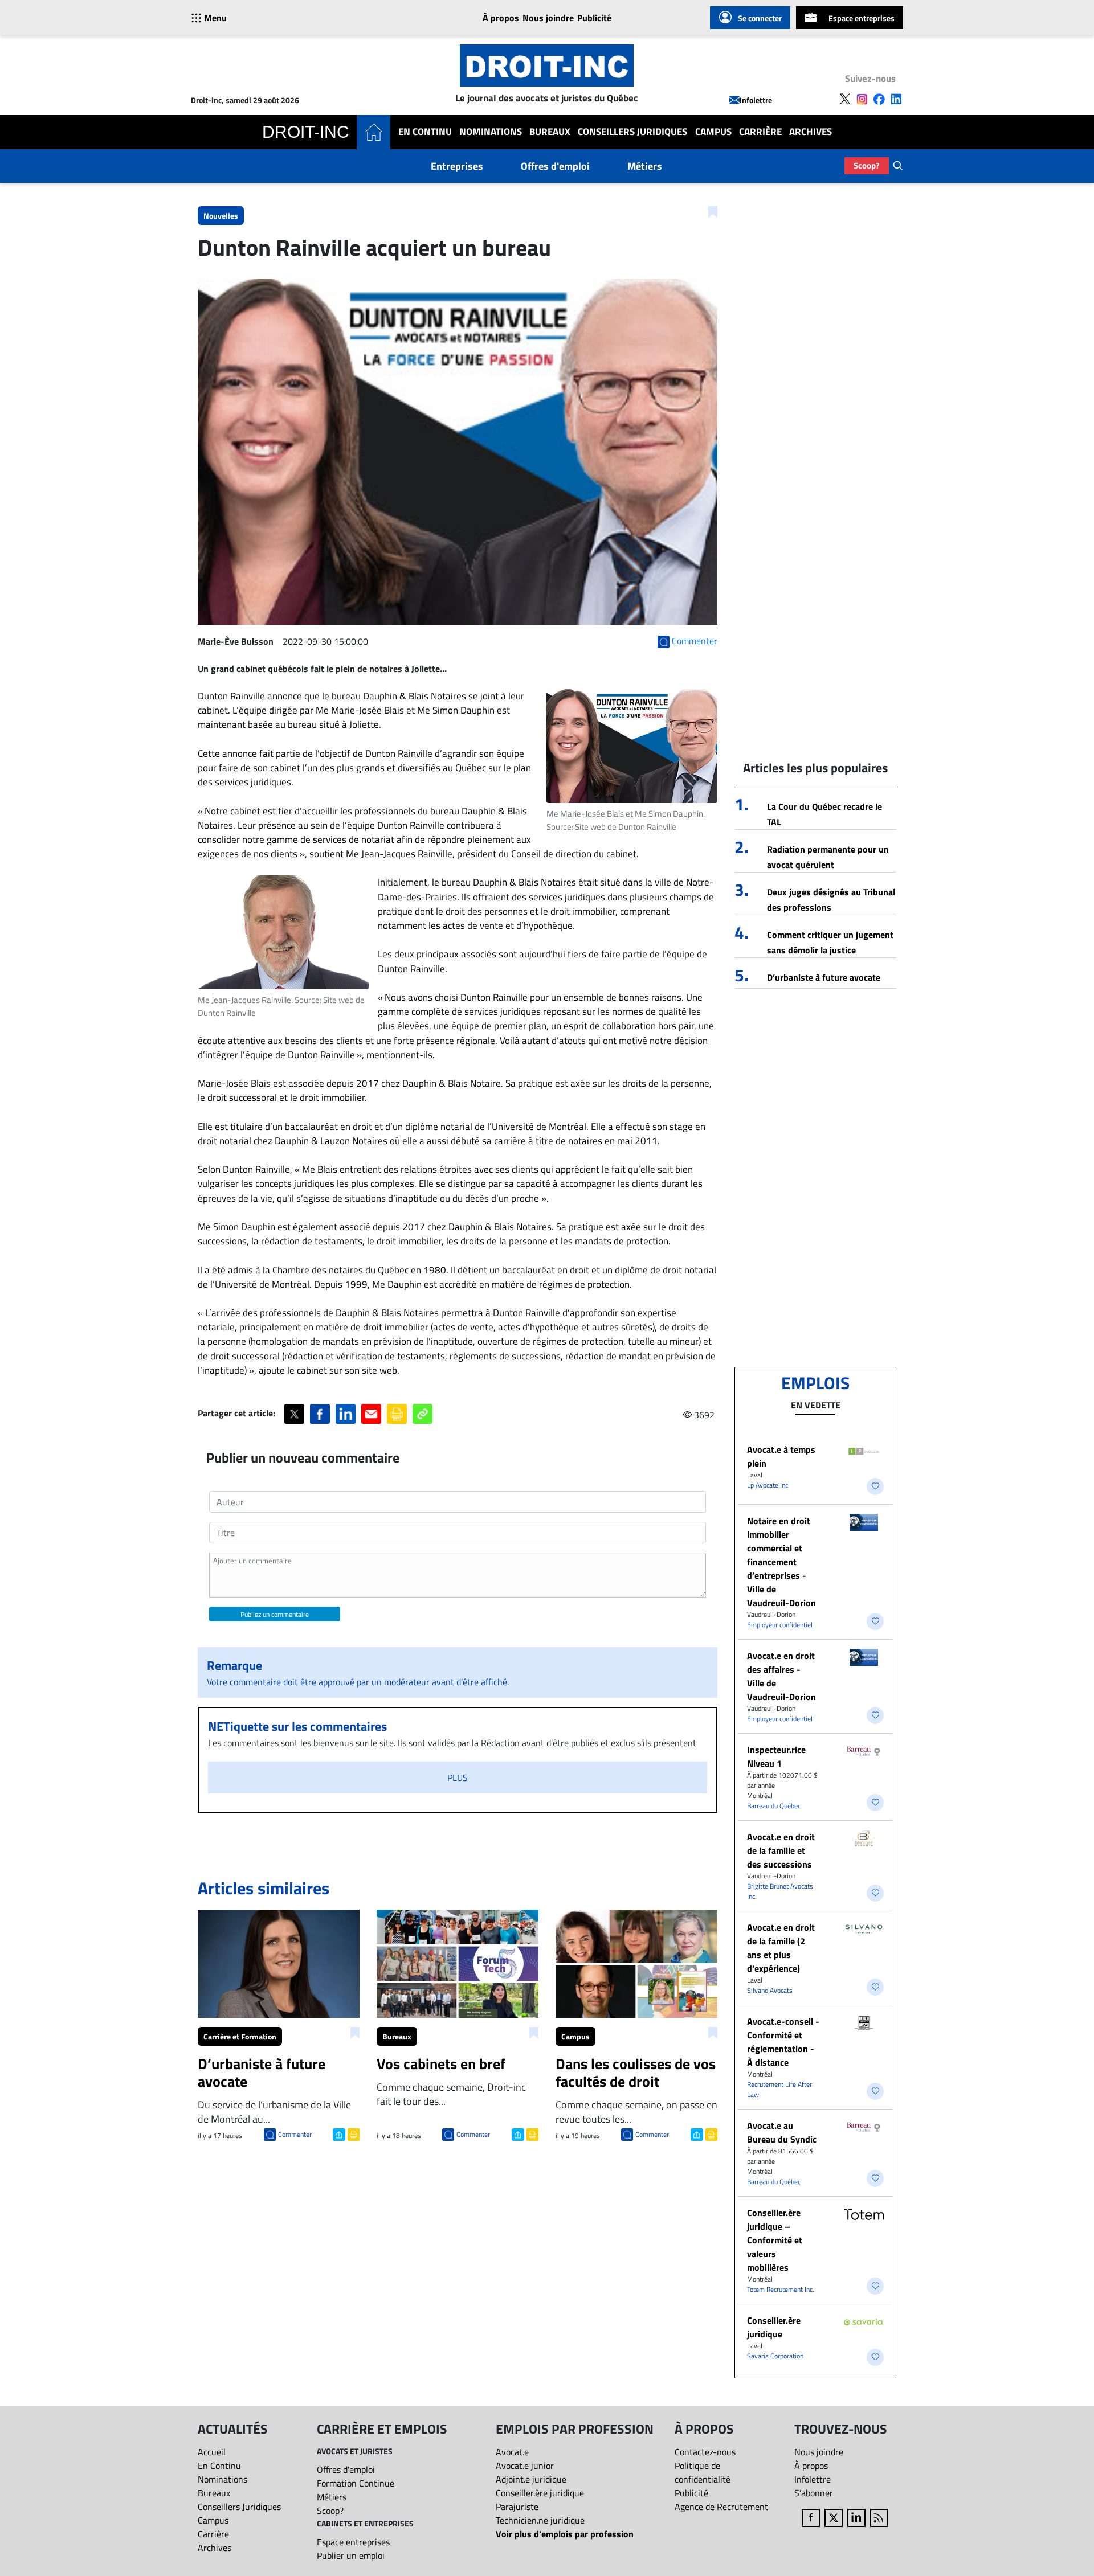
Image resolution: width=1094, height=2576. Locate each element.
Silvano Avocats (770, 1990)
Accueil (212, 2452)
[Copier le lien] (423, 1414)
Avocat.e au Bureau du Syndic (782, 2132)
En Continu (425, 132)
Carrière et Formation (240, 2036)
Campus (713, 132)
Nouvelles (221, 216)
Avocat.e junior (525, 2466)
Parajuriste (517, 2507)
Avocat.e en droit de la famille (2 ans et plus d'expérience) (781, 1948)
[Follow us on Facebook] (879, 99)
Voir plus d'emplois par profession (565, 2534)
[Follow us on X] (845, 99)
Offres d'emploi (555, 166)
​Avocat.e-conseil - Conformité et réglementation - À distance (783, 2042)
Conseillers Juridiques (632, 132)
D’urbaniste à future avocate (824, 977)
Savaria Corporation (775, 2356)
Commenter (295, 2134)
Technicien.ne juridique (540, 2520)
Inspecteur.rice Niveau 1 (776, 1756)
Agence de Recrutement (721, 2507)
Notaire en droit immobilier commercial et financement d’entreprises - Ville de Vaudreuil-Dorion (781, 1562)
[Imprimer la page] (397, 1414)
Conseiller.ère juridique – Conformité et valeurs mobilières (775, 2240)
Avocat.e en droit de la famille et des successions (781, 1850)
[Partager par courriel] (371, 1414)
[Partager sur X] (294, 1414)
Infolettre (756, 100)
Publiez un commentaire (275, 1614)
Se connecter (760, 18)
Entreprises (457, 166)
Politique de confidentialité (703, 2472)
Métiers (645, 166)
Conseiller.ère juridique (774, 2327)
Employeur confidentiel (780, 1625)
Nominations (491, 132)
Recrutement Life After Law (779, 2089)
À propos (501, 18)
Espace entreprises (862, 18)
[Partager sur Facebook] (320, 1414)
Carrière (760, 132)
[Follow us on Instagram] (862, 99)
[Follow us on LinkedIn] (896, 99)
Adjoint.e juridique (531, 2479)
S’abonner (814, 2493)
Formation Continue (356, 2483)
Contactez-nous (705, 2452)
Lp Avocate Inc (768, 1485)
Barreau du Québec (774, 1806)
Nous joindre (548, 18)
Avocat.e (512, 2452)
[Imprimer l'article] (352, 2133)
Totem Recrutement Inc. (781, 2289)
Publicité (594, 18)
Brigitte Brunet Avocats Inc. (780, 1891)
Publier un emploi (351, 2555)
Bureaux (550, 132)
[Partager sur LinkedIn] (346, 1414)
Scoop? (867, 165)
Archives (811, 132)
